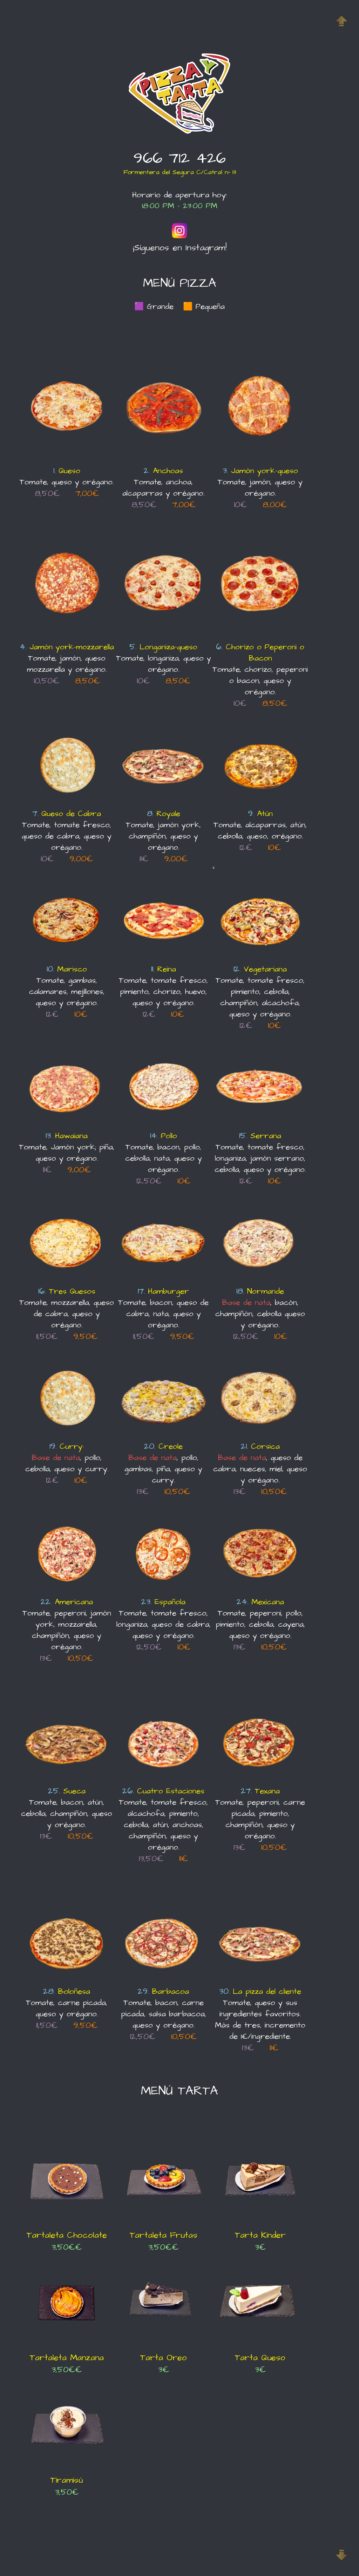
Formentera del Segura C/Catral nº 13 (180, 172)
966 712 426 (180, 158)
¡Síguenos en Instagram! (180, 248)
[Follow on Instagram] (179, 237)
